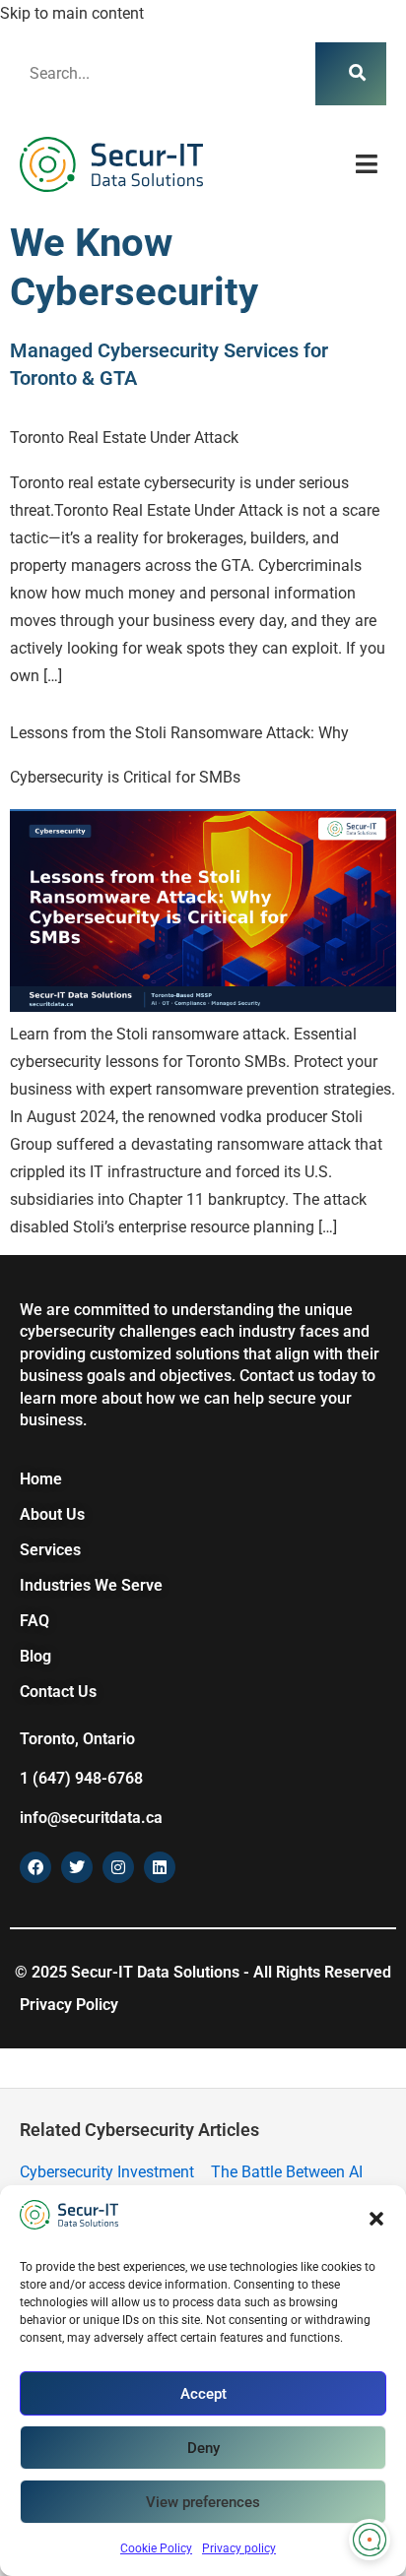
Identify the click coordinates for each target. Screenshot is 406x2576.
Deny (203, 2448)
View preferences (203, 2502)
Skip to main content (72, 13)
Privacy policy (239, 2548)
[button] (376, 2219)
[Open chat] (370, 2540)
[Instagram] (118, 1867)
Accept (203, 2394)
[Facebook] (35, 1867)
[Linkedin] (160, 1867)
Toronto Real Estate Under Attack (124, 438)
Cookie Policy (156, 2548)
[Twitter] (77, 1867)
